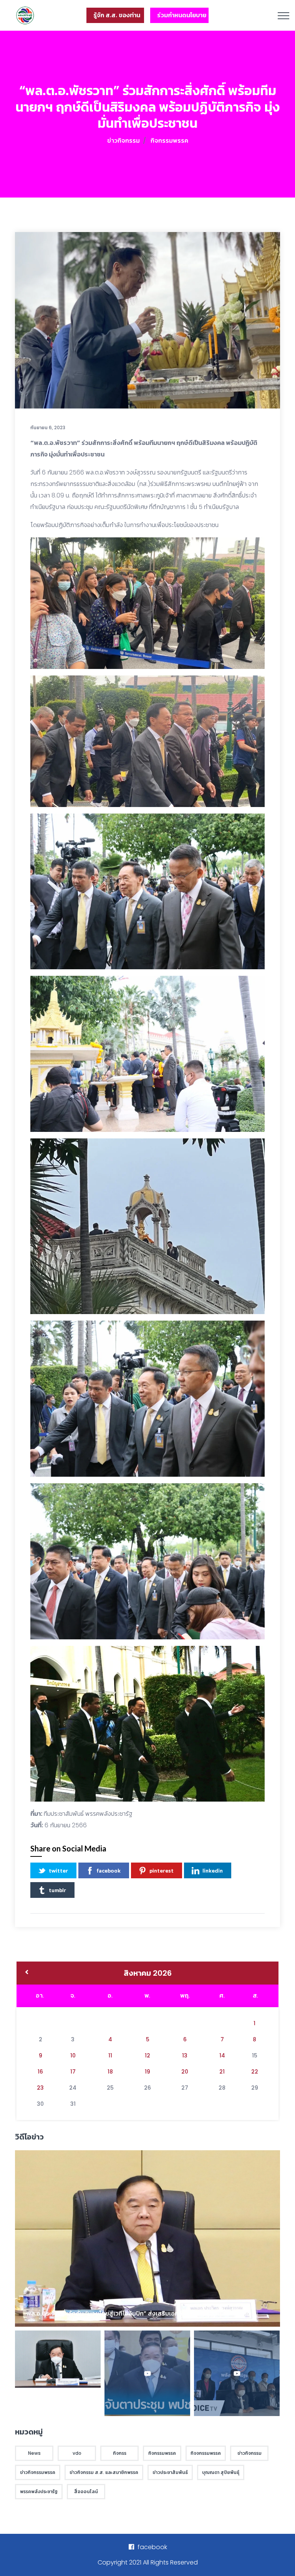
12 (147, 2056)
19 (147, 2072)
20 (185, 2072)
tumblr (57, 1890)
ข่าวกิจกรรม (123, 141)
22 (255, 2072)
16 (40, 2072)
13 (185, 2056)
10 (73, 2056)
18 (110, 2072)
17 (73, 2072)
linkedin (213, 1870)
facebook (109, 1870)
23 (40, 2088)
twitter (58, 1870)
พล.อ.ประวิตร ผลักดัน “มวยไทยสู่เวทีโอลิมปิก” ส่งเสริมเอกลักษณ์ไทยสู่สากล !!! (129, 2313)
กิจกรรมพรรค (169, 141)
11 (110, 2056)
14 (222, 2056)
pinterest (162, 1870)
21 (222, 2072)
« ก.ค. (27, 1973)
